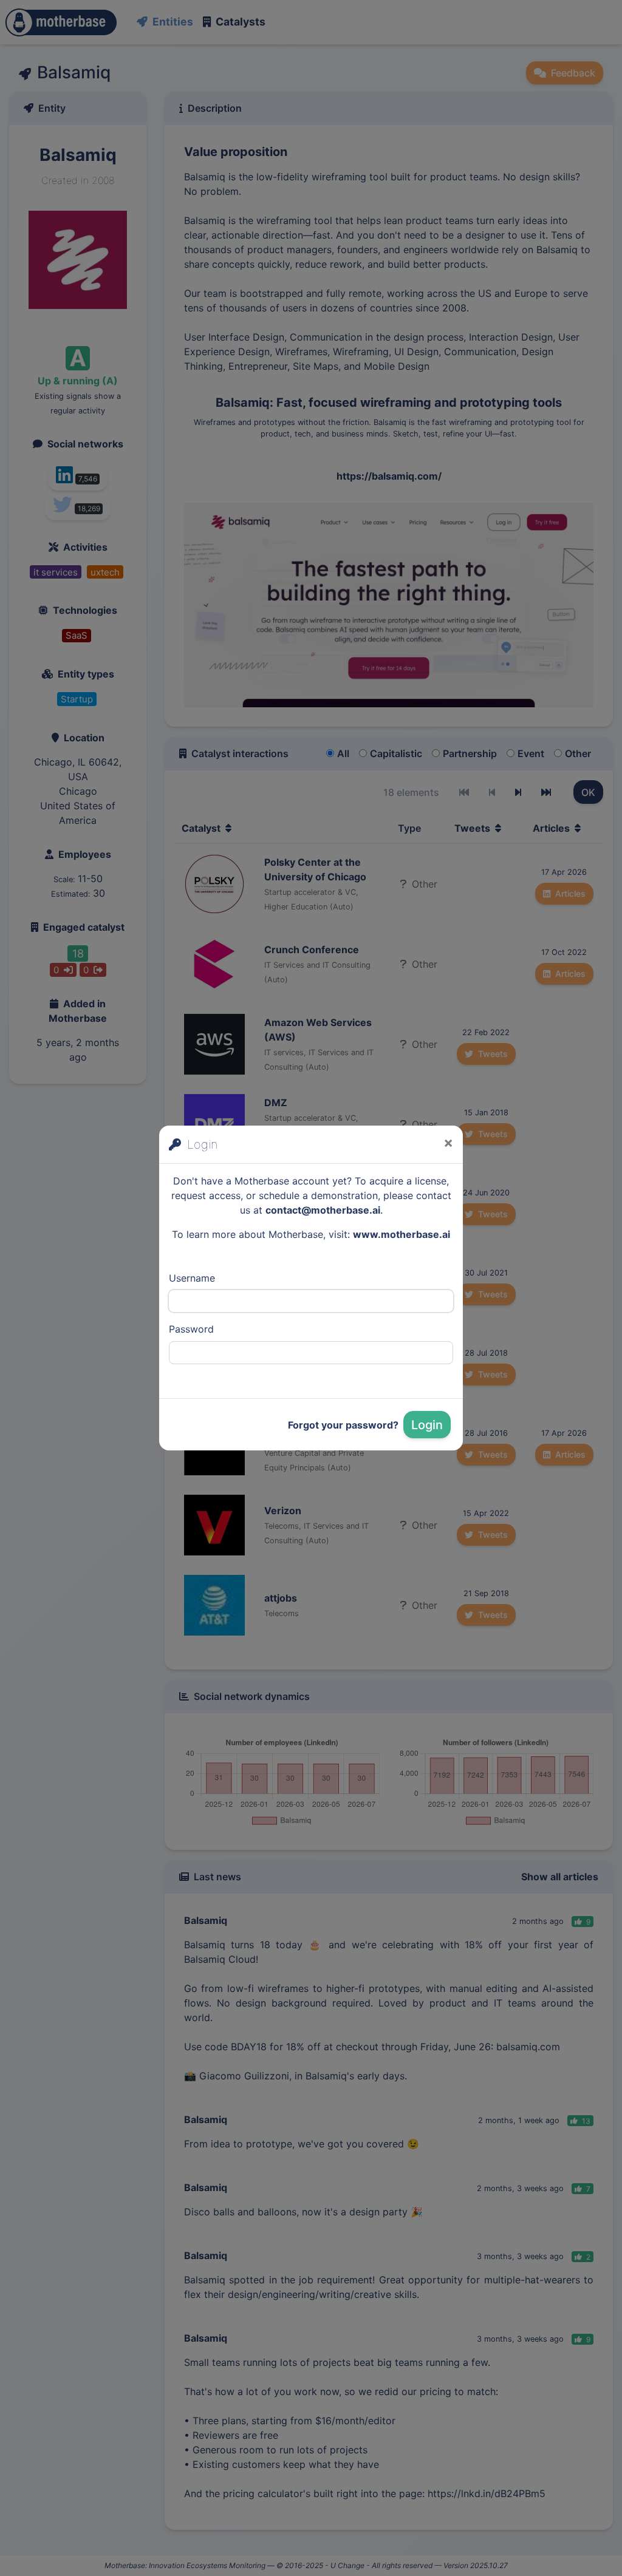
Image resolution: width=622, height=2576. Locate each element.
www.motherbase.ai (402, 1234)
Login (427, 1425)
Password (191, 1329)
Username (192, 1278)
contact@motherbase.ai (323, 1210)
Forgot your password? (343, 1425)
